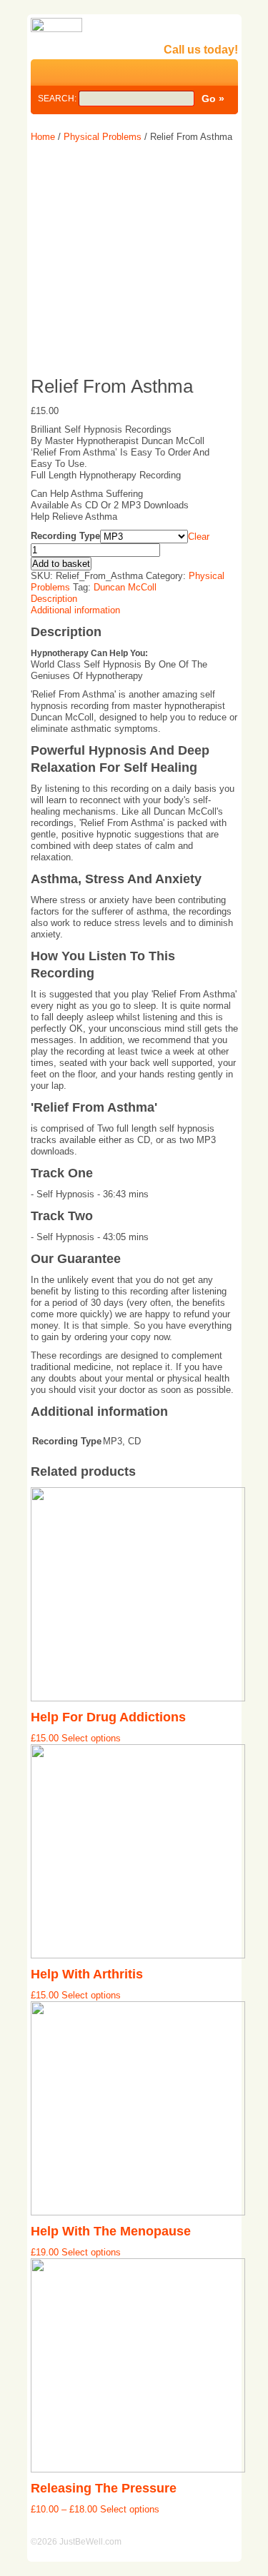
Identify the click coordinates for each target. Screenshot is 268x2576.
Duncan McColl (125, 587)
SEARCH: (58, 99)
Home (43, 137)
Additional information (75, 610)
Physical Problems (103, 137)
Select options (91, 1738)
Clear (199, 537)
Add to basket (61, 564)
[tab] (134, 599)
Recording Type (65, 536)
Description (54, 599)
